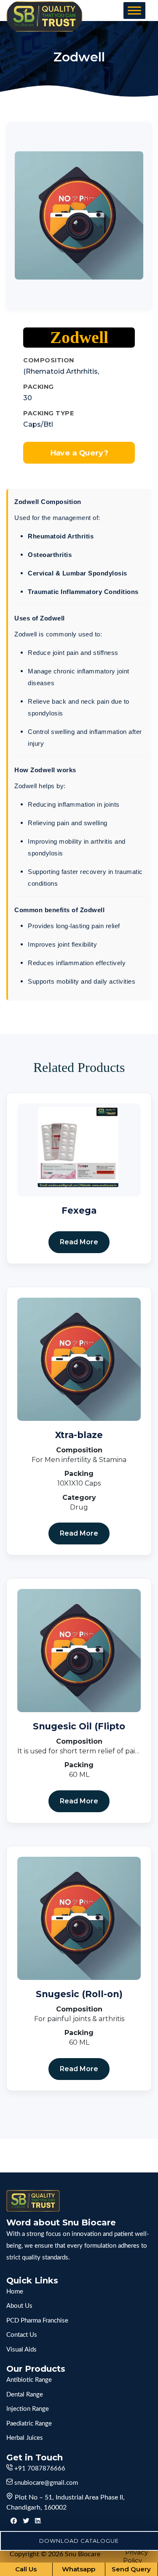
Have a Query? (79, 453)
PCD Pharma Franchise (37, 2321)
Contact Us (22, 2335)
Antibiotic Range (29, 2380)
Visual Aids (21, 2350)
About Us (19, 2306)
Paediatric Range (29, 2424)
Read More (79, 1242)
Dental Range (25, 2395)
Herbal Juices (25, 2438)
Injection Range (28, 2409)
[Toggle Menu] (134, 10)
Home (15, 2292)
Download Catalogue (79, 2541)
